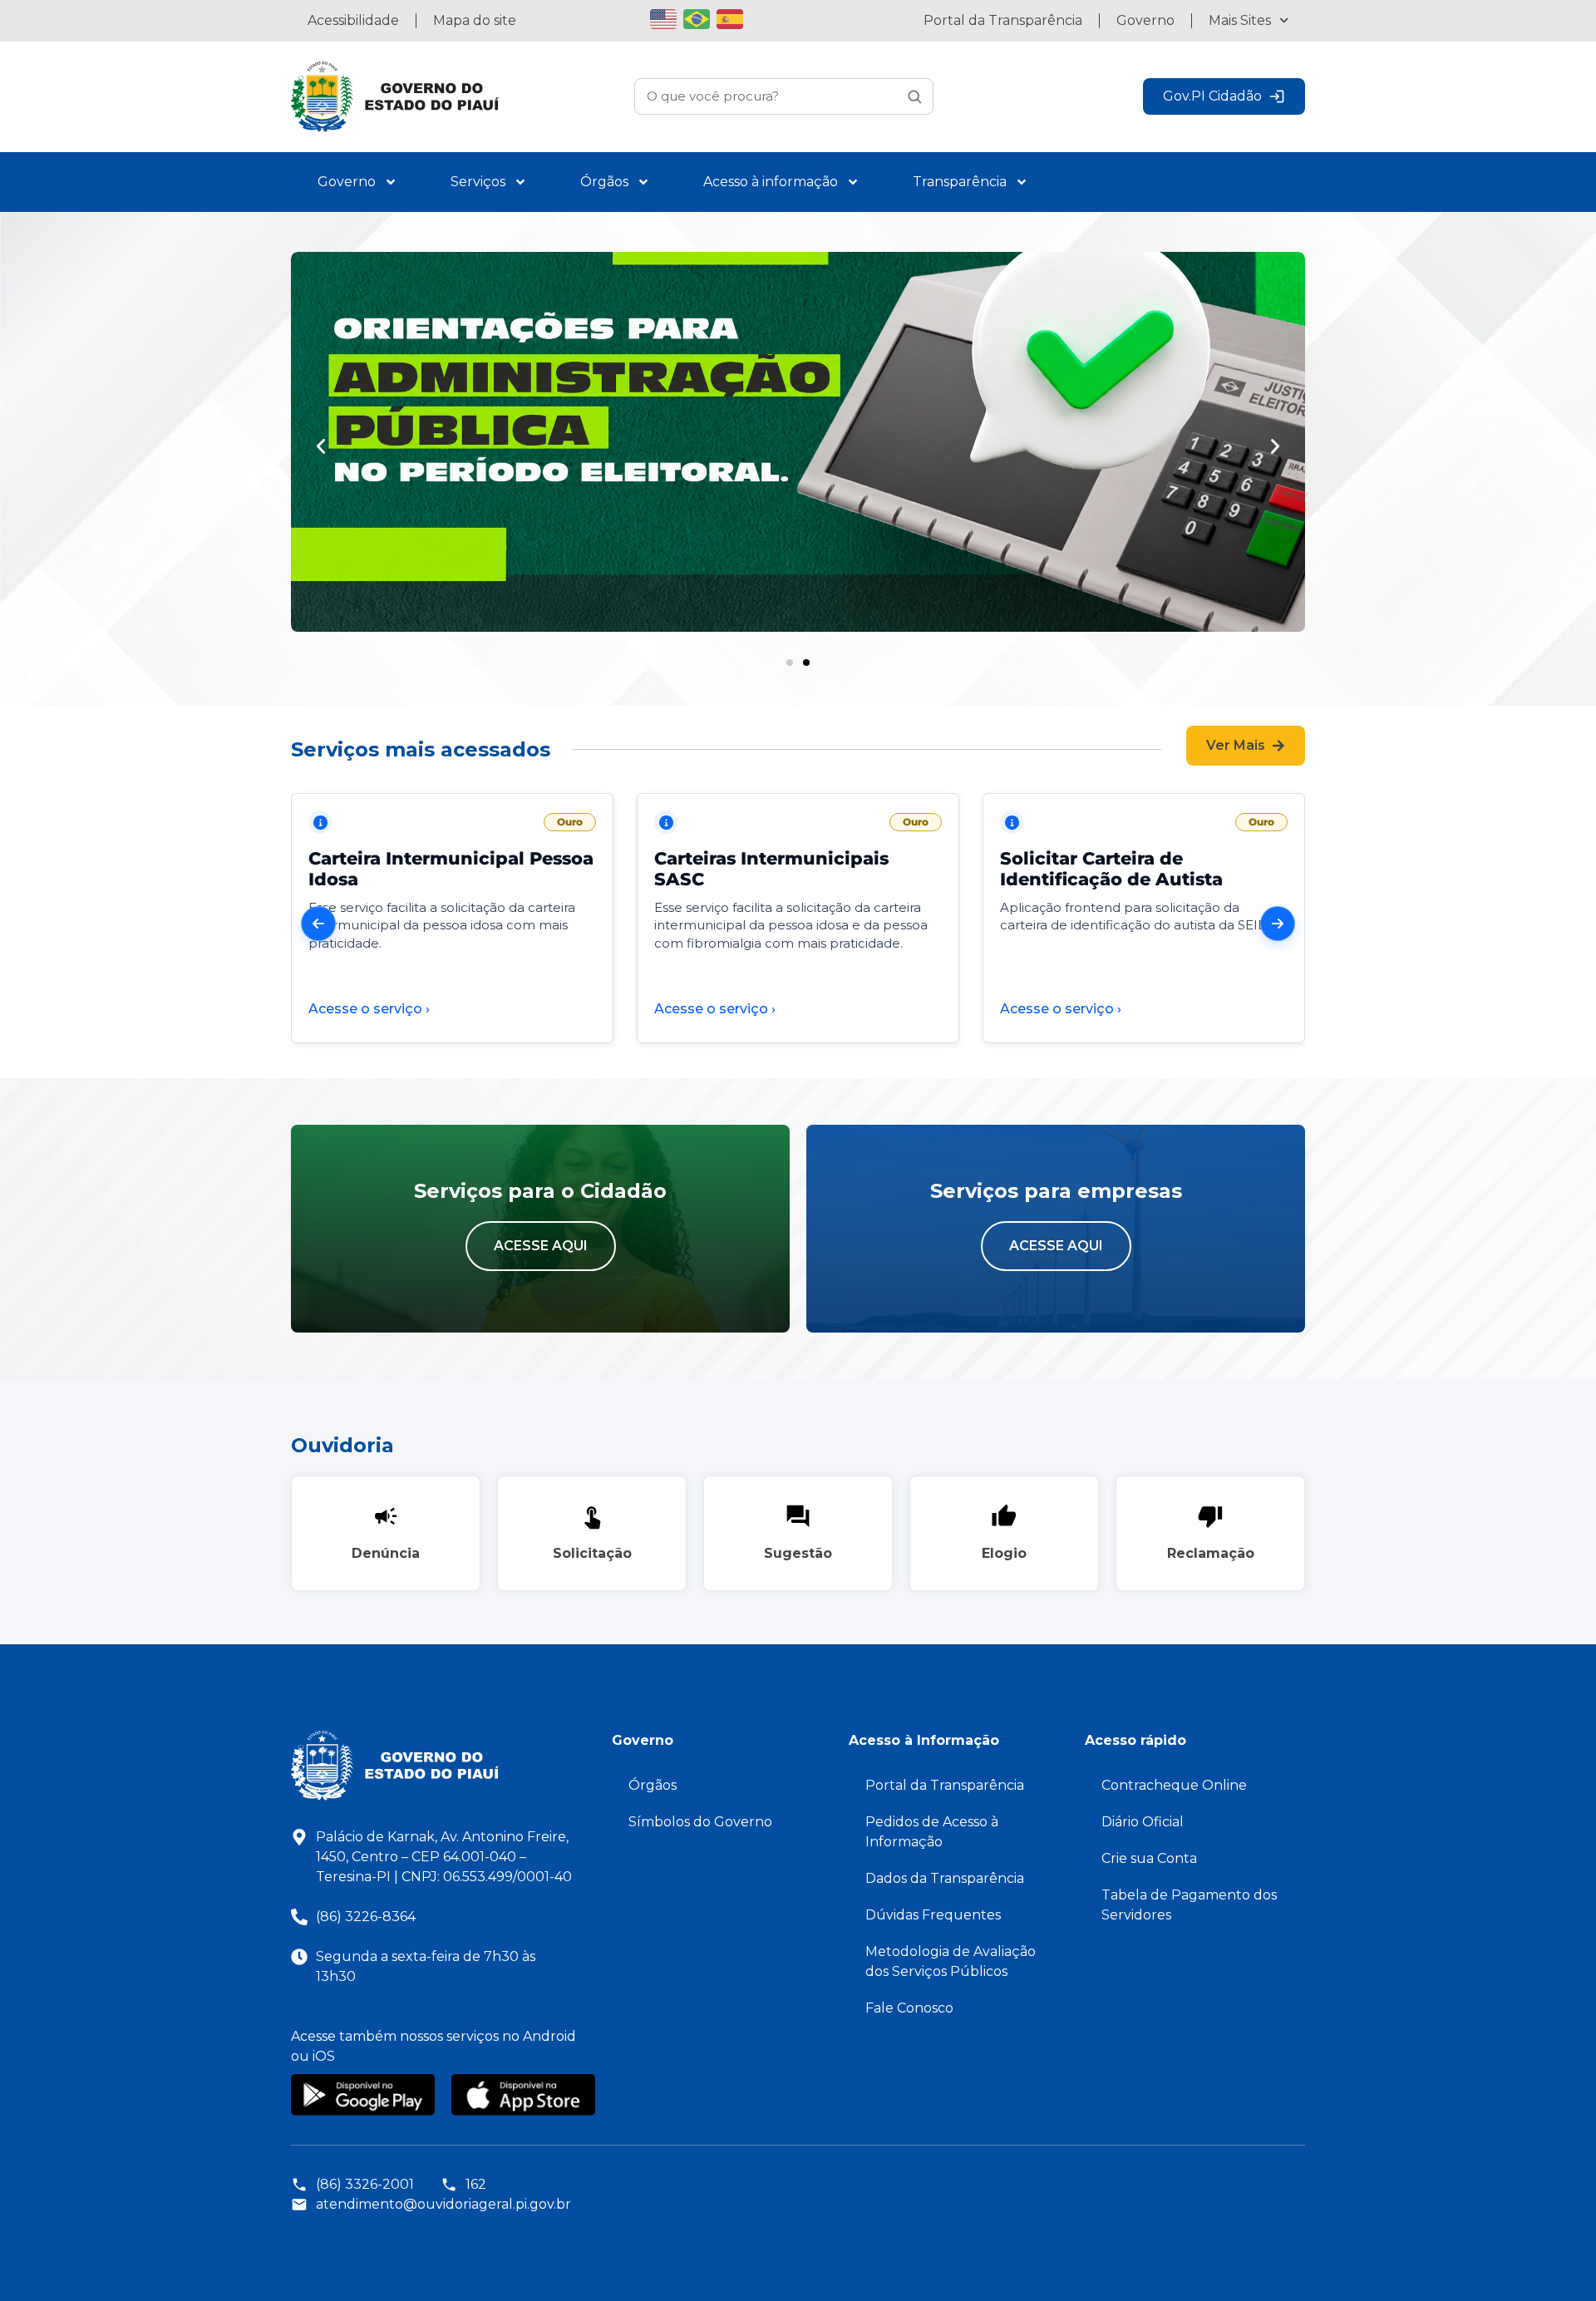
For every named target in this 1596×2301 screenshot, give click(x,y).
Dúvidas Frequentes (933, 1915)
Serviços (478, 182)
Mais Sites (1240, 20)
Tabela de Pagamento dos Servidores (1189, 1905)
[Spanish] (733, 17)
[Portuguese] (700, 17)
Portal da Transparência (1003, 20)
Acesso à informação (771, 182)
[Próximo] (1278, 924)
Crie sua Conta (1149, 1858)
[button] (321, 446)
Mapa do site (475, 20)
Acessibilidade (353, 20)
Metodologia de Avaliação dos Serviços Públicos (951, 1961)
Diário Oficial (1143, 1822)
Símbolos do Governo (700, 1822)
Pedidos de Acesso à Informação (932, 1832)
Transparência (960, 182)
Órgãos (604, 182)
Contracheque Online (1174, 1785)
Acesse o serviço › (369, 1009)
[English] (667, 17)
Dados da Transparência (945, 1878)
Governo (1145, 20)
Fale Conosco (909, 2008)
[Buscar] (914, 96)
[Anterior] (318, 924)
